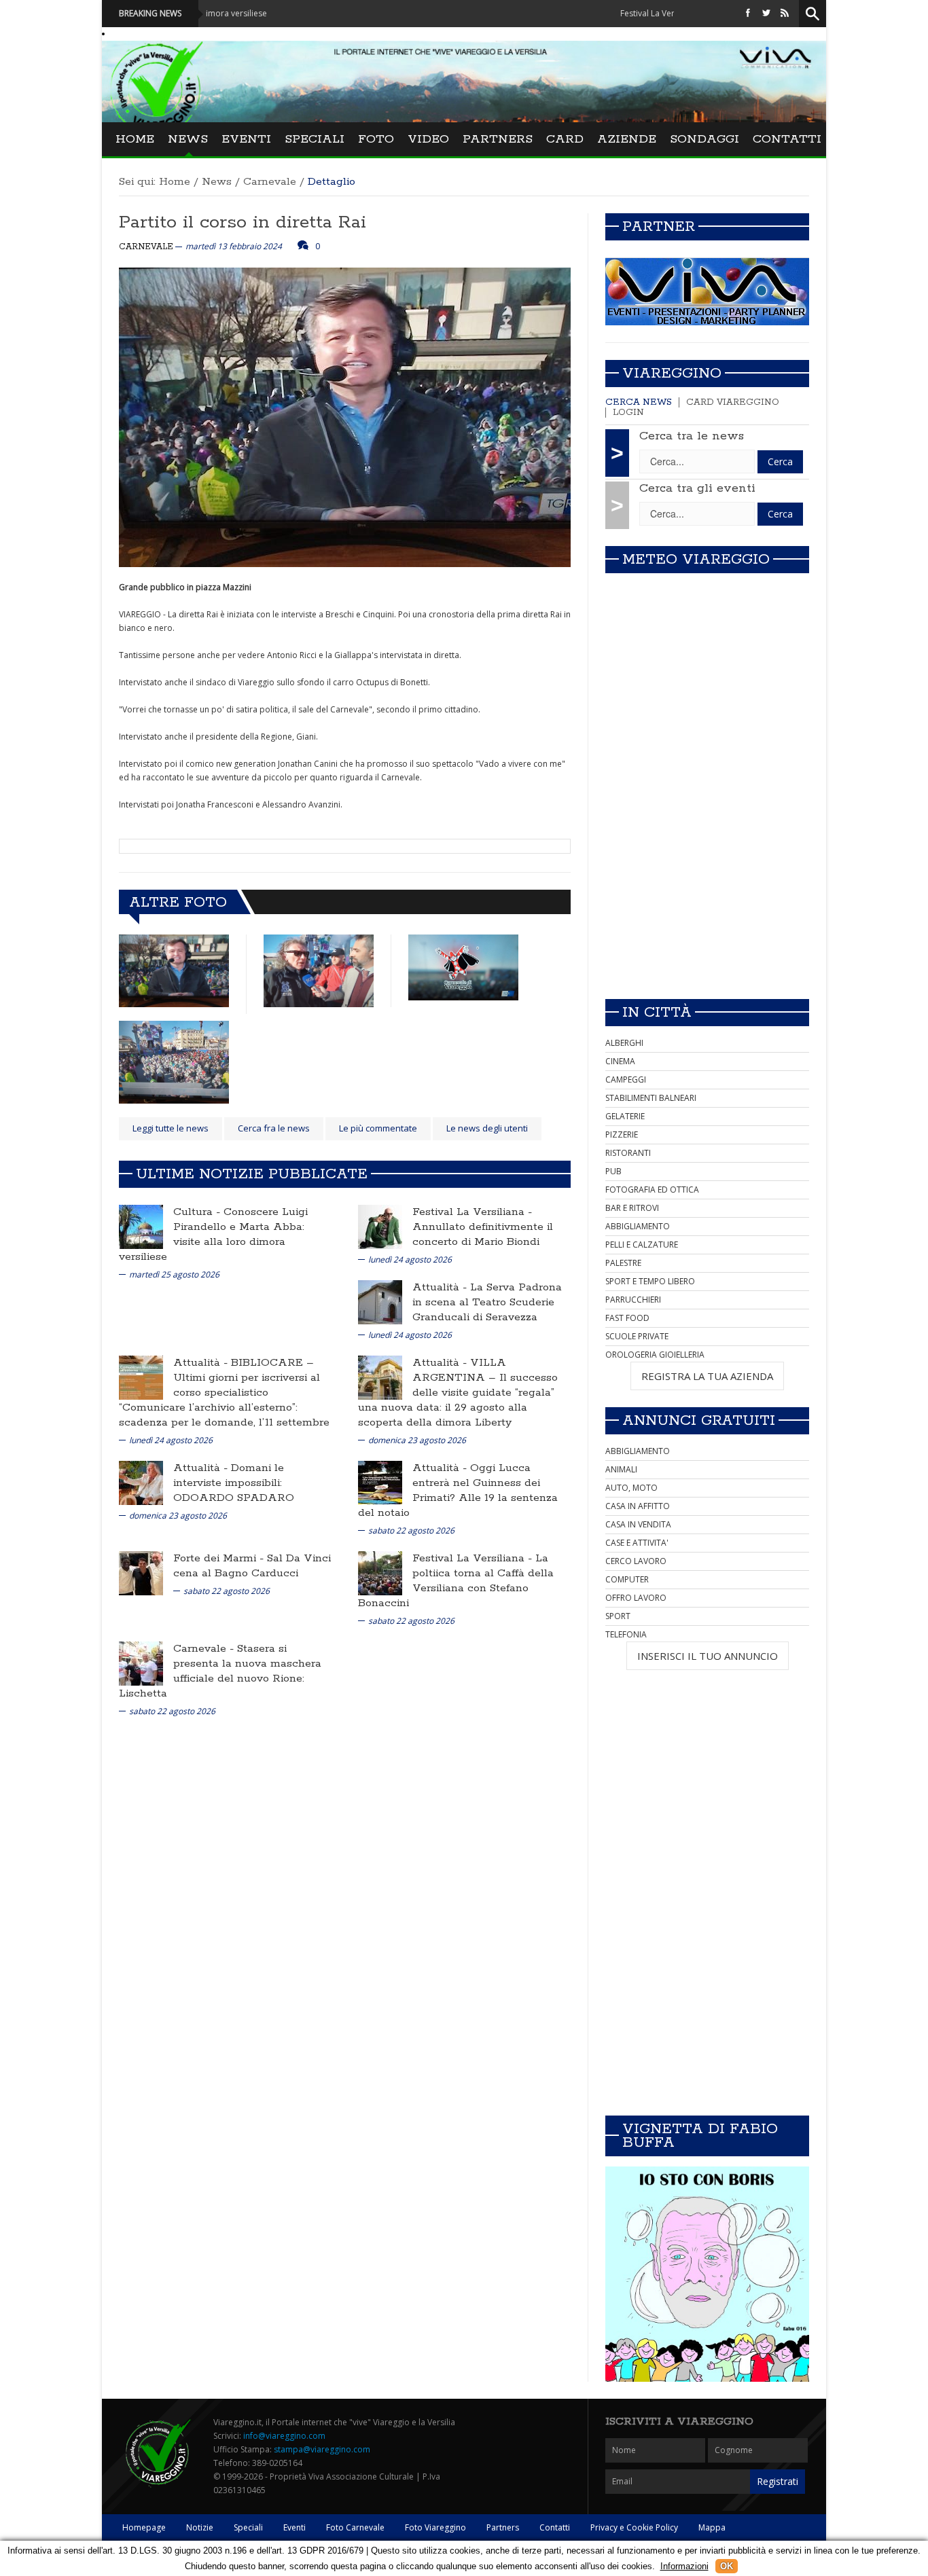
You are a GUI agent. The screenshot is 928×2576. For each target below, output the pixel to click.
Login (628, 413)
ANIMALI (621, 1469)
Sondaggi (704, 139)
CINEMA (620, 1061)
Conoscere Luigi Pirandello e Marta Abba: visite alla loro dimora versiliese (213, 1234)
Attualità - (441, 1287)
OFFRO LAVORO (636, 1598)
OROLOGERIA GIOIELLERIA (655, 1355)
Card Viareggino (733, 402)
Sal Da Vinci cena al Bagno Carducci (252, 1566)
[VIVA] (707, 291)
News (188, 139)
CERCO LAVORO (636, 1561)
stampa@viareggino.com (322, 2449)
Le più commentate (378, 1128)
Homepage (144, 2527)
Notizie (200, 2527)
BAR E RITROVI (632, 1208)
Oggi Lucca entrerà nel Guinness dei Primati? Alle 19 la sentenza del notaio (458, 1490)
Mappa (712, 2527)
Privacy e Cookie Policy (634, 2527)
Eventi (246, 139)
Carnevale (270, 182)
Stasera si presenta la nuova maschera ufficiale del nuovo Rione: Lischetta (220, 1671)
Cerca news (639, 402)
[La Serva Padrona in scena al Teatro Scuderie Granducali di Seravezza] (380, 1302)
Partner (659, 227)
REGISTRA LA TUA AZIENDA (707, 1376)
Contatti (787, 139)
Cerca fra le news (274, 1128)
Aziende (627, 139)
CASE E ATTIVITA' (637, 1543)
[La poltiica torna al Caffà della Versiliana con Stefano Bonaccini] (380, 1573)
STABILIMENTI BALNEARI (651, 1098)
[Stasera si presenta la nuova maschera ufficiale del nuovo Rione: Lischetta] (141, 1663)
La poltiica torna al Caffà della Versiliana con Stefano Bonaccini (456, 1581)
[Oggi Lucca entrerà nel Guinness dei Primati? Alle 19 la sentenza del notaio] (380, 1482)
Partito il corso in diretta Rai (243, 222)
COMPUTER (627, 1579)
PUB (613, 1171)
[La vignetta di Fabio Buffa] (707, 2274)
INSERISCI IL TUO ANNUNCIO (708, 1656)
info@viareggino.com (284, 2436)
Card (565, 139)
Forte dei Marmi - (220, 1558)
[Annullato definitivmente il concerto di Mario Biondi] (380, 1226)
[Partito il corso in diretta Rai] (174, 971)
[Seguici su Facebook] (748, 13)
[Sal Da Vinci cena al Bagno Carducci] (141, 1573)
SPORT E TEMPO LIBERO (650, 1281)
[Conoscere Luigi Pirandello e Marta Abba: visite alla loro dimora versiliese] (141, 1226)
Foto (376, 139)
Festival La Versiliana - (472, 1212)
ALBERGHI (624, 1043)
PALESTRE (623, 1263)
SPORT (618, 1616)
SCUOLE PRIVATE (637, 1336)
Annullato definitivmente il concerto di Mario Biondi (483, 1234)
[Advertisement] (707, 893)
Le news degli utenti (487, 1128)
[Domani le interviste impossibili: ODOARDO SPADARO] (141, 1482)
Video (428, 139)
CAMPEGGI (626, 1080)
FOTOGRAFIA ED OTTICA (652, 1190)
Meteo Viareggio (696, 560)
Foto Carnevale (355, 2527)
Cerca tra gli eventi (697, 488)
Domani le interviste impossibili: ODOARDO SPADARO (234, 1483)
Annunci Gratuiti (699, 1421)
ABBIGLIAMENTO (638, 1226)
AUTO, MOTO (631, 1488)
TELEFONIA (626, 1634)
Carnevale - (205, 1649)
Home (135, 139)
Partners (498, 139)
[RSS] (785, 13)
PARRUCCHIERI (633, 1300)
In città (657, 1013)
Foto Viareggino (435, 2527)
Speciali (315, 139)
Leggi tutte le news (171, 1128)
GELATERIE (625, 1116)
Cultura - (198, 1212)
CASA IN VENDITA (638, 1524)
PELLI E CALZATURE (642, 1245)
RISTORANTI (628, 1153)
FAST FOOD (627, 1318)
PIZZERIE (622, 1135)
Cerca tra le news (692, 436)
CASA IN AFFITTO (638, 1506)
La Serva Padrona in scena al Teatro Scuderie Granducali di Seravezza (487, 1302)
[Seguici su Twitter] (766, 13)
